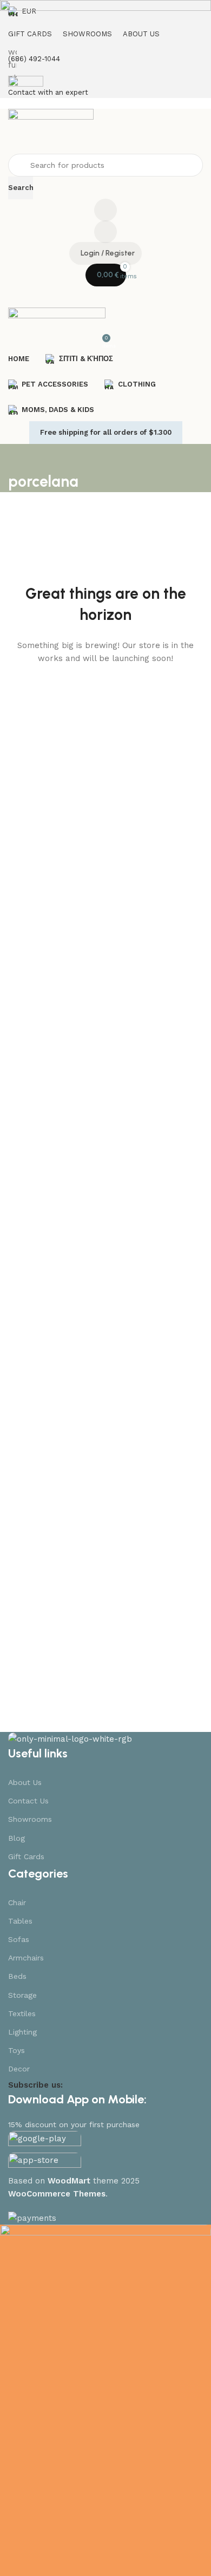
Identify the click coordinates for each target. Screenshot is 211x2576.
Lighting (22, 2032)
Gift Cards (26, 1856)
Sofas (19, 1939)
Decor (19, 2069)
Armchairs (26, 1958)
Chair (17, 1902)
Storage (22, 1995)
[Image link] (70, 1738)
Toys (17, 2050)
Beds (17, 1976)
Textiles (22, 2013)
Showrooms (30, 1819)
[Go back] (22, 457)
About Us (25, 1782)
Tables (20, 1921)
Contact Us (28, 1801)
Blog (17, 1838)
